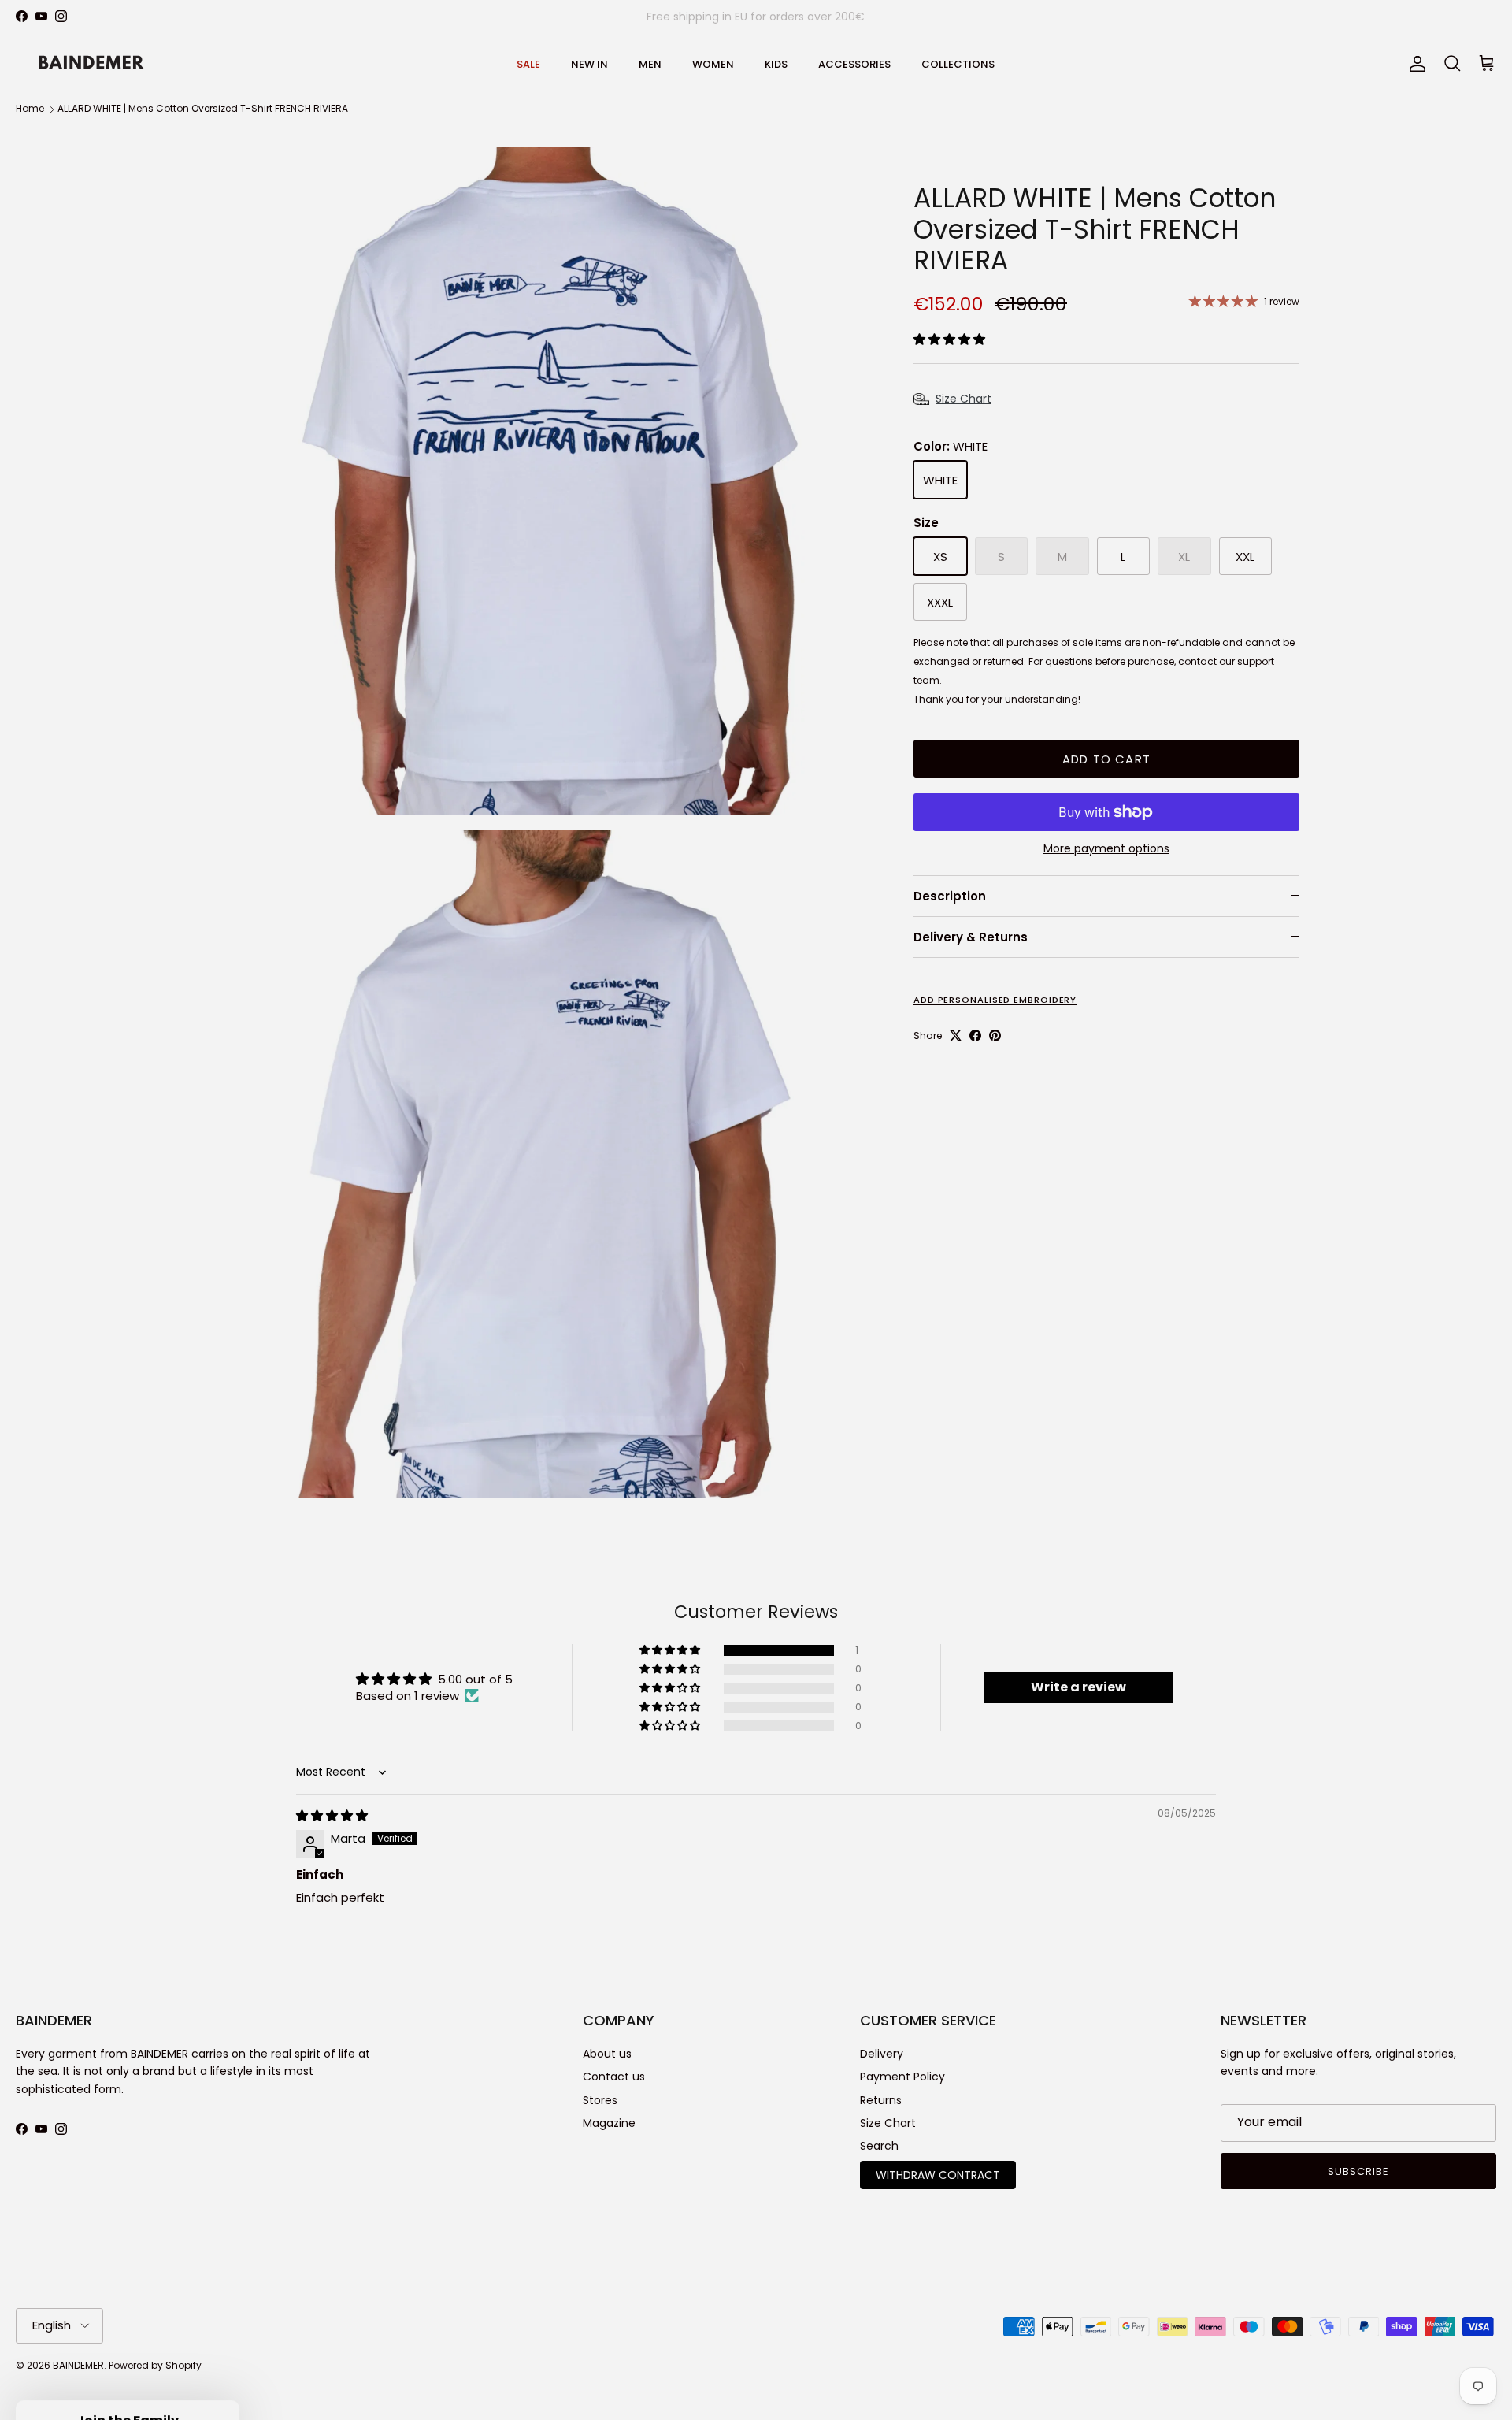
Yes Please (910, 1210)
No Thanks (910, 1266)
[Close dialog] (1043, 1056)
